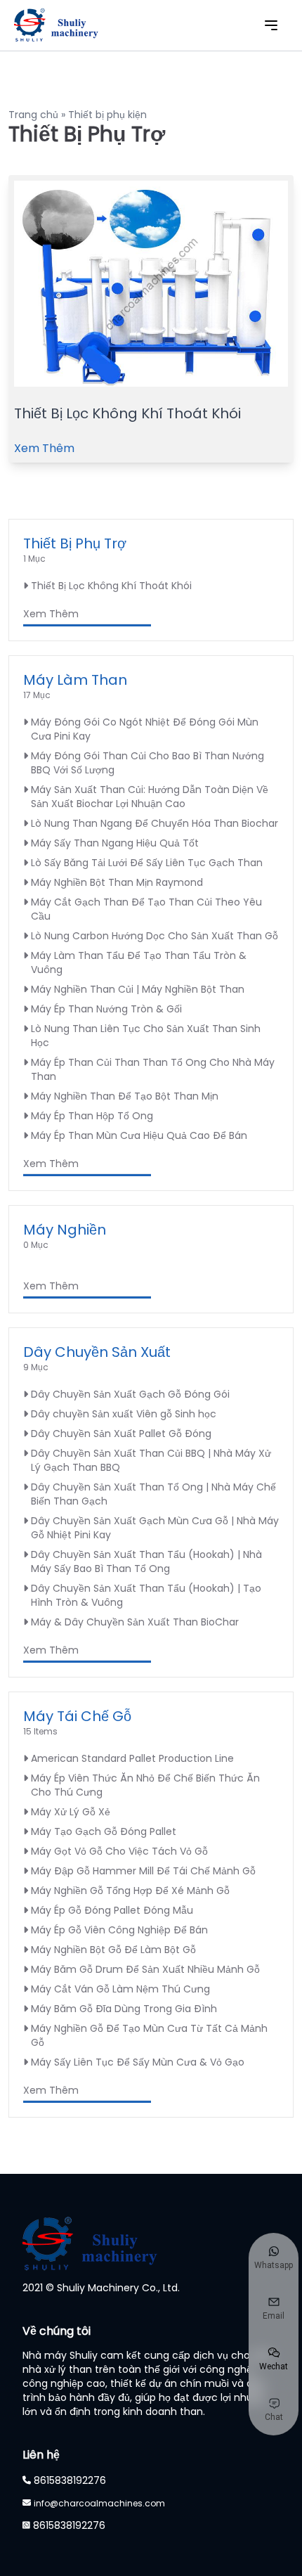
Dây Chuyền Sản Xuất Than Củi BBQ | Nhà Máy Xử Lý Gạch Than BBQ (151, 1460)
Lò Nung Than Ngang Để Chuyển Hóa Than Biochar (155, 823)
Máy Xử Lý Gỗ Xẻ (71, 1812)
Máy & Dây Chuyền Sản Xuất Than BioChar (135, 1622)
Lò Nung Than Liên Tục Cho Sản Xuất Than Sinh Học (146, 1036)
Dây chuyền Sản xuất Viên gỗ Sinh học (124, 1414)
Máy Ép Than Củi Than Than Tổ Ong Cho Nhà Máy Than (153, 1069)
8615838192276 (70, 2480)
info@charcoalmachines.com (99, 2503)
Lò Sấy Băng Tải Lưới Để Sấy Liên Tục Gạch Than (147, 863)
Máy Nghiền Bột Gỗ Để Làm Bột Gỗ (113, 1950)
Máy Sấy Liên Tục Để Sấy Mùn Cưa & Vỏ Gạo (138, 2062)
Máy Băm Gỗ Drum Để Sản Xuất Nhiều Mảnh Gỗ (145, 1969)
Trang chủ (33, 115)
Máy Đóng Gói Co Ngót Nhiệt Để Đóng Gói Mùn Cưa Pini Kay (145, 729)
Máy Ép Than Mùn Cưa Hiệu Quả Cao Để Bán (139, 1135)
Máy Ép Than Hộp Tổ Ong (92, 1116)
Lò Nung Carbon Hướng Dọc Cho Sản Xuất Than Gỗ (155, 936)
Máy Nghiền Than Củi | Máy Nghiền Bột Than (138, 989)
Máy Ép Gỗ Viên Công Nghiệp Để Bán (119, 1930)
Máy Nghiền (65, 1230)
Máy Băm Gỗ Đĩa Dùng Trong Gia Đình (124, 2009)
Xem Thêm (44, 448)
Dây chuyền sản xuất (97, 1352)
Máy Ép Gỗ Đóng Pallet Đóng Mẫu (112, 1910)
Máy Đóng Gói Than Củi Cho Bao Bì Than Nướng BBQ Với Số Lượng (147, 763)
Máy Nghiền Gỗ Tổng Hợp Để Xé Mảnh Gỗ (130, 1891)
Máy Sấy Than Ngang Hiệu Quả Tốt (115, 843)
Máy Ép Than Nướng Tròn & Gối (106, 1009)
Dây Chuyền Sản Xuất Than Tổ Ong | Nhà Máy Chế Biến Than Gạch (153, 1494)
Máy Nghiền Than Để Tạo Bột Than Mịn (125, 1096)
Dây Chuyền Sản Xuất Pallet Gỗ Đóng (121, 1434)
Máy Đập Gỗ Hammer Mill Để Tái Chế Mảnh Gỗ (143, 1871)
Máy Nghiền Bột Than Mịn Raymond (117, 882)
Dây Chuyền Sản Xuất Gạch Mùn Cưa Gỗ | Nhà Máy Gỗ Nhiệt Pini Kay (155, 1528)
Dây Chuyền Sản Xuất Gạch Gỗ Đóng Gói (130, 1394)
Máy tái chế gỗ (77, 1716)
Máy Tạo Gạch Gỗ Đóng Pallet (104, 1831)
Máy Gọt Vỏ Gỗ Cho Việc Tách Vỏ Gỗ (119, 1851)
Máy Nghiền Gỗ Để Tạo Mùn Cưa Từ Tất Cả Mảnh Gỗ (149, 2035)
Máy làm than (75, 680)
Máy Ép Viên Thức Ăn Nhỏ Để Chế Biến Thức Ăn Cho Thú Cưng (145, 1785)
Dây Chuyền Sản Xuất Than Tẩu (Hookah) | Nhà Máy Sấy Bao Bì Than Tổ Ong (146, 1561)
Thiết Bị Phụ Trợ (75, 543)
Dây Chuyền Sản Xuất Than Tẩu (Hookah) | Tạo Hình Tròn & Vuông (146, 1595)
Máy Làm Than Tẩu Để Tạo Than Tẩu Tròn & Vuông (139, 962)
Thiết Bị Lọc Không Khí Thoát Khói (127, 413)
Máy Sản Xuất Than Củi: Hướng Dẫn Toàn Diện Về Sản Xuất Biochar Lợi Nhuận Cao (150, 797)
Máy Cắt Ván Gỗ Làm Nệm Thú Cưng (120, 1989)
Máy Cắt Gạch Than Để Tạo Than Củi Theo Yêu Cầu (146, 909)
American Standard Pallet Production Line (132, 1758)
